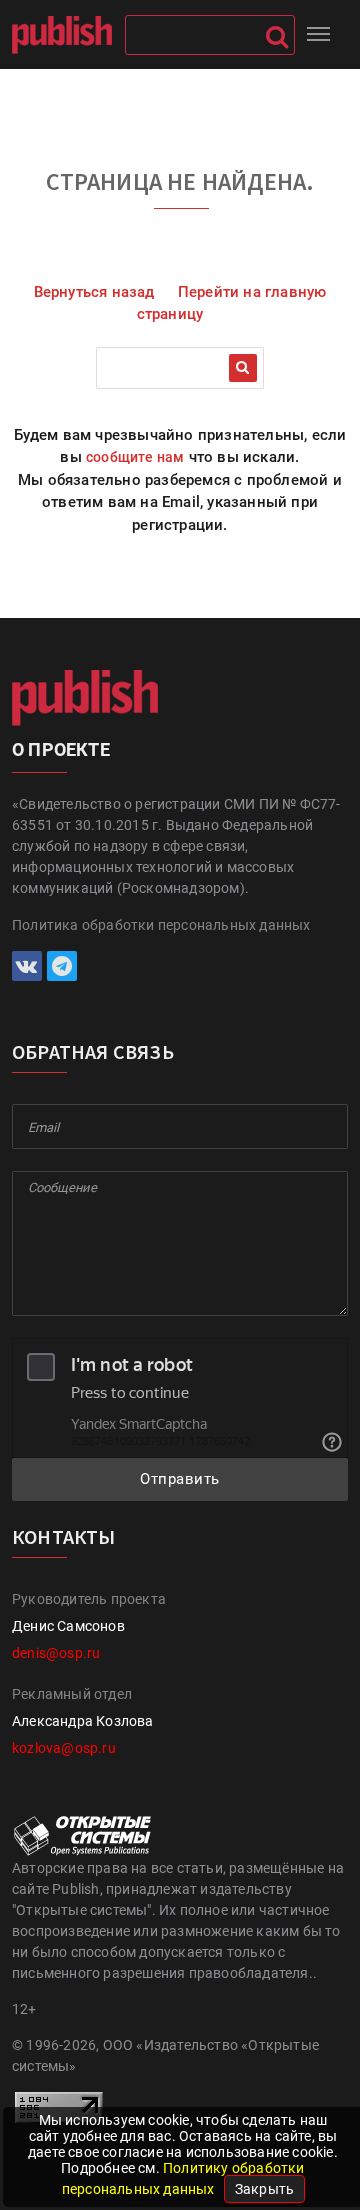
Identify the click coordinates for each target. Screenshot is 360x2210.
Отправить (180, 1479)
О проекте (61, 749)
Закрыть (264, 2189)
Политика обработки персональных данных (161, 925)
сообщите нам (135, 457)
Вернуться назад (94, 292)
